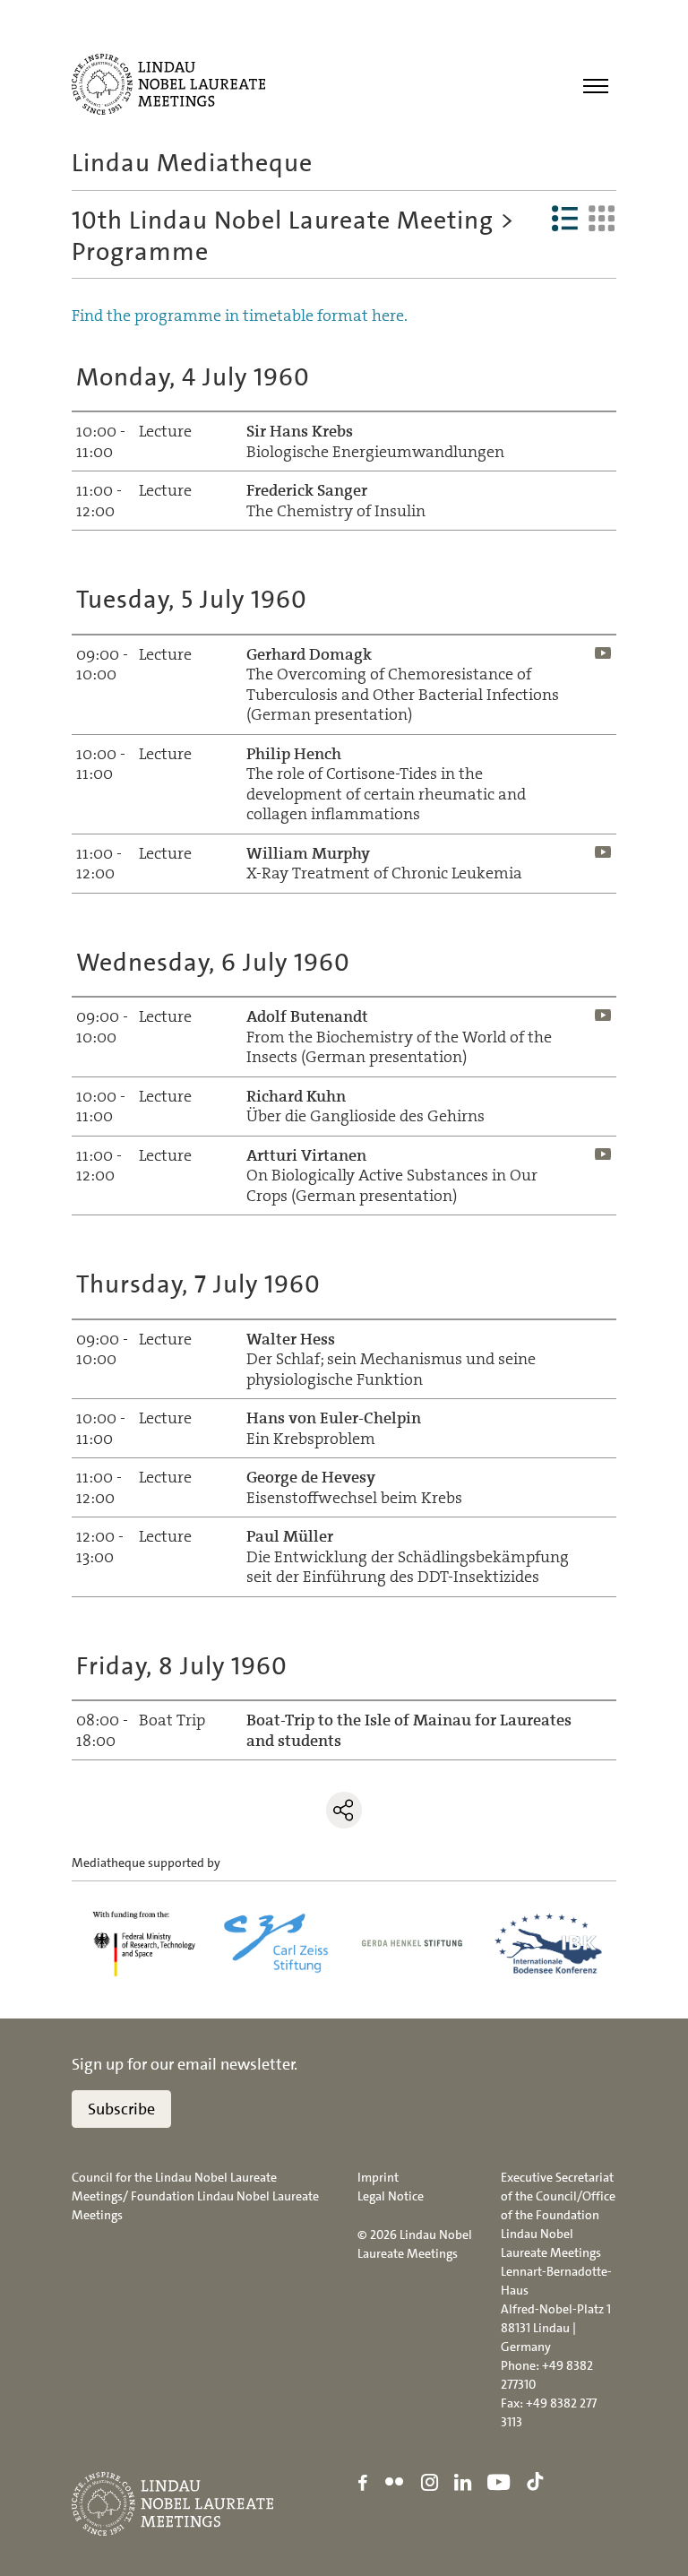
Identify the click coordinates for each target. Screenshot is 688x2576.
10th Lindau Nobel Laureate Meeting (283, 220)
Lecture (165, 654)
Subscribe (121, 2109)
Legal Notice (391, 2196)
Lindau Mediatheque (192, 163)
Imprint (378, 2177)
